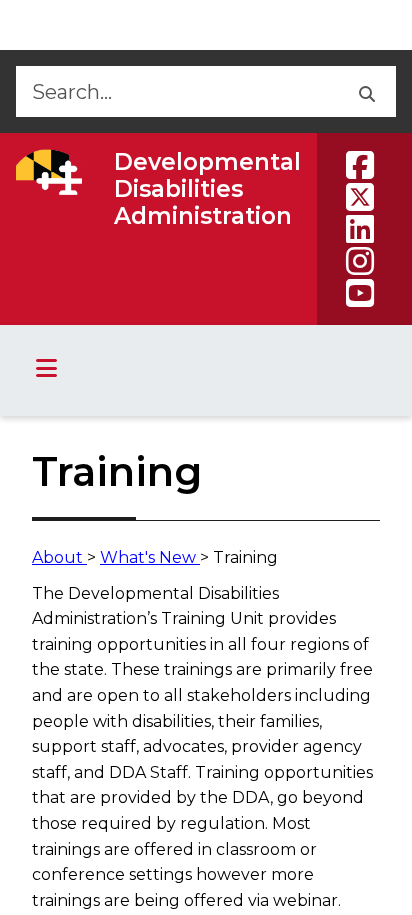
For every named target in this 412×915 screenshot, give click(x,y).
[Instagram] (360, 261)
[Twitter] (360, 197)
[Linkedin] (360, 229)
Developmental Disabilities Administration (207, 189)
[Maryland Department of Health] (49, 172)
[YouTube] (360, 293)
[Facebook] (360, 165)
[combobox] (175, 91)
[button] (365, 91)
